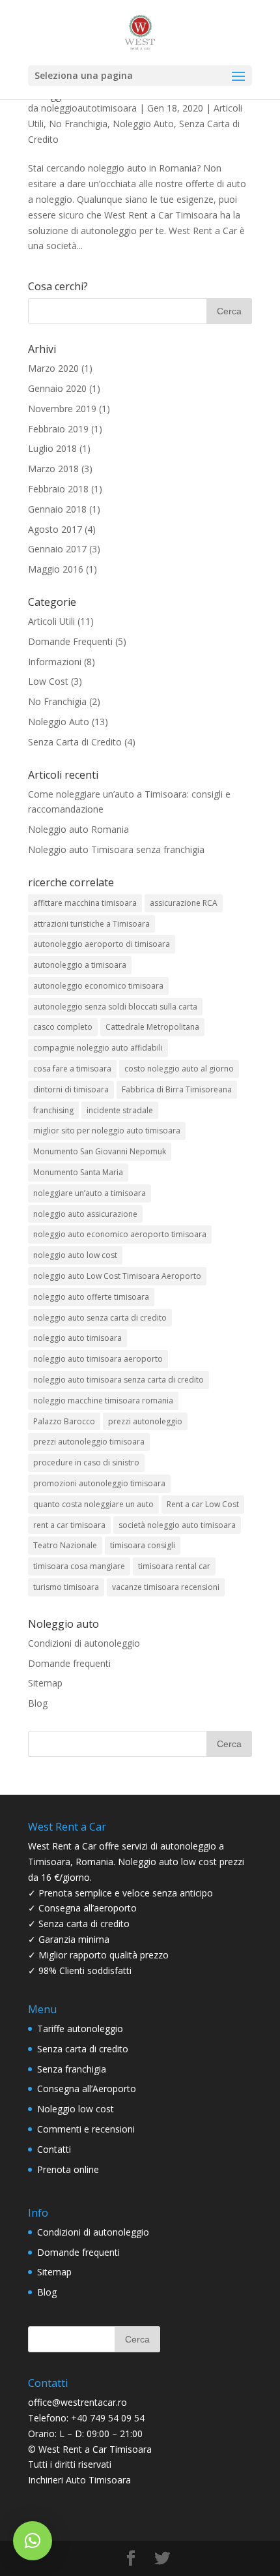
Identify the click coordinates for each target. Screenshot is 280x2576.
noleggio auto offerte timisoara (91, 1297)
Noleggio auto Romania (78, 829)
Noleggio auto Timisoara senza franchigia (116, 849)
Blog (38, 1703)
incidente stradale (120, 1110)
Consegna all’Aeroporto (87, 2089)
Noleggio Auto (143, 124)
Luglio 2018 (52, 448)
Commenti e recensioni (86, 2129)
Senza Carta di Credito (75, 742)
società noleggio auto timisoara (177, 1525)
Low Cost (48, 681)
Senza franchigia (72, 2069)
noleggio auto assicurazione (85, 1214)
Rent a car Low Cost (203, 1504)
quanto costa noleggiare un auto (93, 1504)
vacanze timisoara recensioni (166, 1587)
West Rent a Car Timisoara (95, 2449)
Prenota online (68, 2169)
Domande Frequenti (70, 641)
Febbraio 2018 (58, 489)
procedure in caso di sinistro (86, 1462)
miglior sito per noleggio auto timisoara (107, 1131)
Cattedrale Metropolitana (152, 1027)
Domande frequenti (69, 1663)
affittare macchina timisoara (85, 903)
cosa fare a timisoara (72, 1069)
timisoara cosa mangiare (79, 1566)
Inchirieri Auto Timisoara (79, 2480)
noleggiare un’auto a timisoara (90, 1193)
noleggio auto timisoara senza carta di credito (119, 1380)
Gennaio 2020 (57, 388)
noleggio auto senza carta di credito (100, 1318)
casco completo (63, 1027)
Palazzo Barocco (64, 1421)
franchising (53, 1110)
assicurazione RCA (184, 903)
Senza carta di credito (83, 2049)
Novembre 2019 (62, 409)
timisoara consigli (143, 1545)
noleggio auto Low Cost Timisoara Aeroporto (117, 1276)
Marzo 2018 (53, 469)
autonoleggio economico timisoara (98, 986)
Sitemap (45, 1683)
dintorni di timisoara (71, 1089)
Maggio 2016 (56, 569)
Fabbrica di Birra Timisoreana (177, 1089)
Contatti (54, 2149)
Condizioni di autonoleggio (84, 1643)
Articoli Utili (51, 621)
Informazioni (55, 662)
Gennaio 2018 (57, 509)
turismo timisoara (66, 1587)
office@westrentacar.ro (77, 2402)
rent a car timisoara (69, 1525)
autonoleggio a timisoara (80, 965)
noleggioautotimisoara (89, 108)
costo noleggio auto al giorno (179, 1069)
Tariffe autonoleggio (80, 2029)
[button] (33, 2541)
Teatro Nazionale (65, 1545)
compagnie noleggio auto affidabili (98, 1048)
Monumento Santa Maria (78, 1172)
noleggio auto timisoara (77, 1338)
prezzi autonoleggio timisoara (89, 1442)
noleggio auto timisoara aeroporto (98, 1359)
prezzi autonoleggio (145, 1421)
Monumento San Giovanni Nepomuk (100, 1151)
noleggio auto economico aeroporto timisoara (120, 1234)
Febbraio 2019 (58, 429)
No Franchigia (78, 124)
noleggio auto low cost (75, 1255)
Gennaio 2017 (57, 549)
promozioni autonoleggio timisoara (99, 1483)
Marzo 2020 (53, 368)
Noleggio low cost (76, 2109)
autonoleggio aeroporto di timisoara (102, 944)
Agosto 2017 (55, 529)
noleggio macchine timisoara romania (103, 1400)
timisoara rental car (174, 1566)
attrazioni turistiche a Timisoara (91, 924)
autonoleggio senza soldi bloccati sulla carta (115, 1007)
